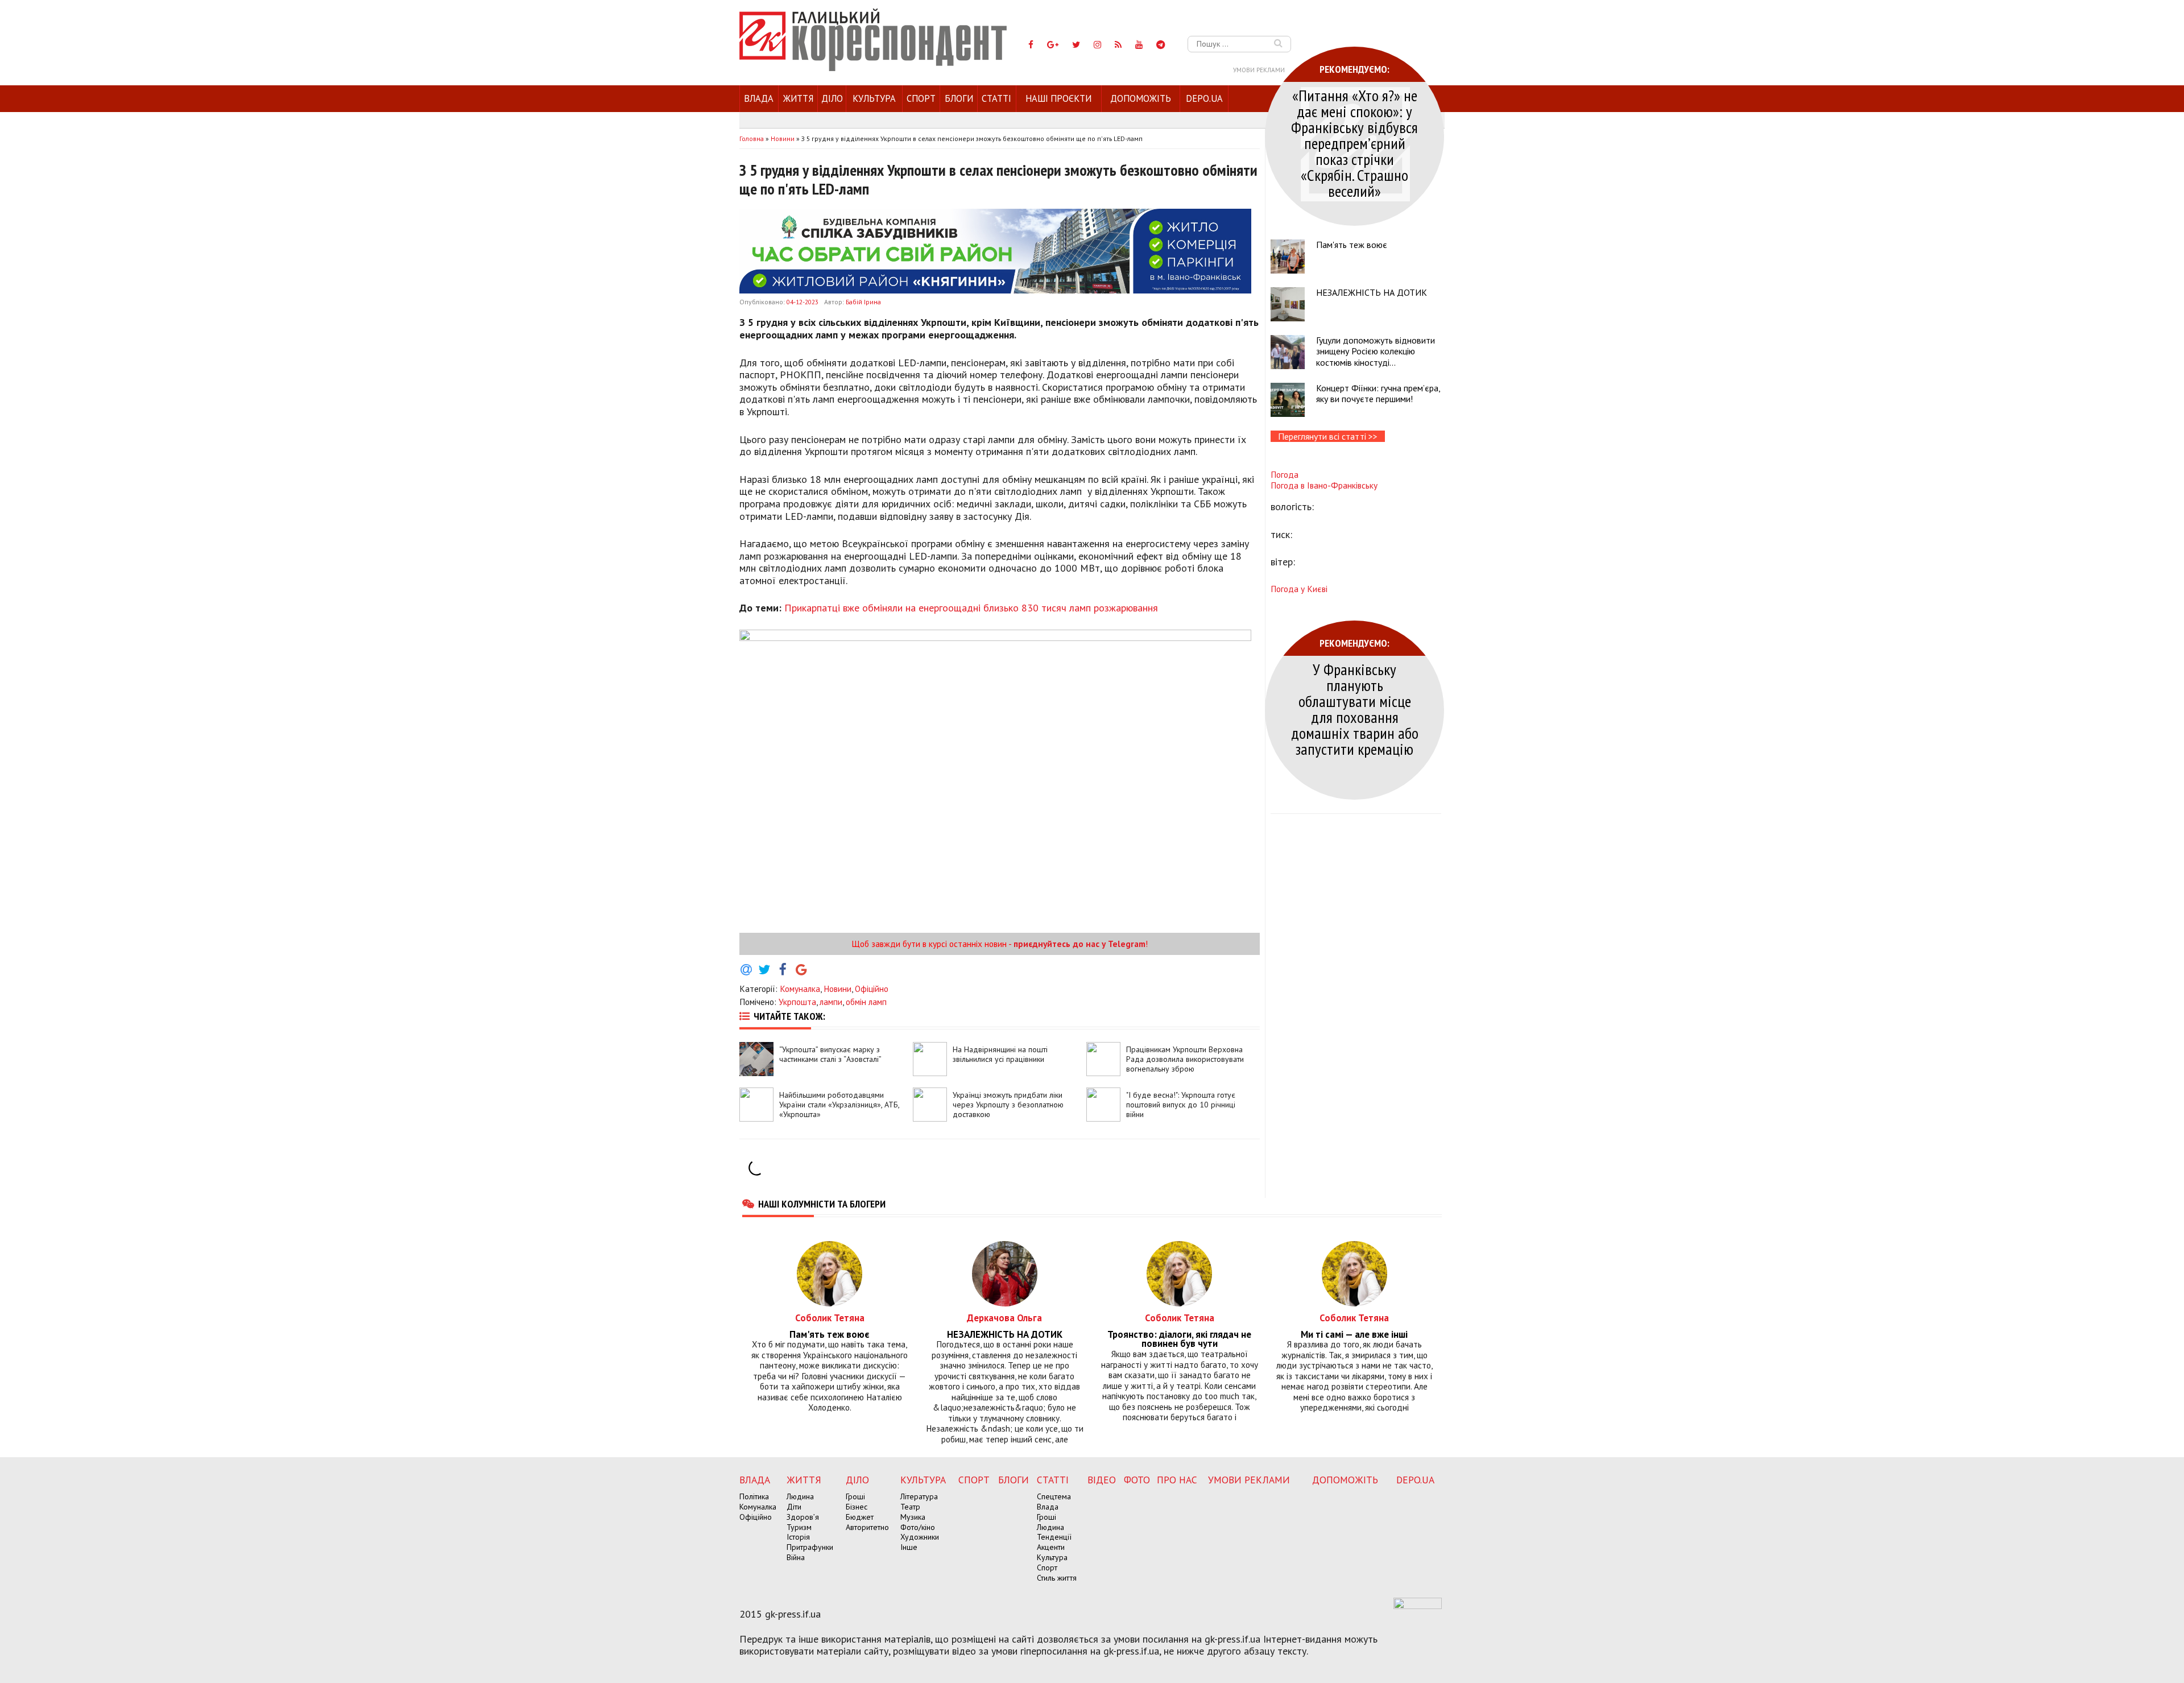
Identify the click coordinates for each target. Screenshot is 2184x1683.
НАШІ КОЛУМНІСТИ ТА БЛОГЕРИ (822, 1204)
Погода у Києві (1299, 589)
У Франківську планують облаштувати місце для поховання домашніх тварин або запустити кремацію (1355, 709)
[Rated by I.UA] (1418, 1606)
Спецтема (1054, 1496)
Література (919, 1496)
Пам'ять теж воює (1352, 245)
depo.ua (1204, 98)
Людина (800, 1496)
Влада (759, 98)
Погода (1285, 474)
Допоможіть (1141, 98)
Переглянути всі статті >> (1328, 436)
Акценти (1051, 1547)
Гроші (855, 1496)
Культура (874, 98)
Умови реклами (1259, 70)
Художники (920, 1537)
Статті (996, 98)
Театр (910, 1507)
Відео (1102, 1480)
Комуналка (800, 989)
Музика (913, 1517)
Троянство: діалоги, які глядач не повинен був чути (1179, 1339)
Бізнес (857, 1507)
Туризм (799, 1527)
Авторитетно (867, 1527)
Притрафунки (810, 1547)
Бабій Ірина (863, 302)
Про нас (1177, 1480)
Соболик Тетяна (830, 1318)
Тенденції (1054, 1537)
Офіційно (872, 989)
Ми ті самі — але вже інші (1354, 1335)
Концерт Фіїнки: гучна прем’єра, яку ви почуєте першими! (1378, 393)
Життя (798, 98)
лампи (831, 1002)
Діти (794, 1507)
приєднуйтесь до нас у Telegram (1079, 944)
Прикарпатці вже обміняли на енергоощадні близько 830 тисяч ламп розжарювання (971, 608)
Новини (837, 989)
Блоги (959, 98)
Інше (909, 1547)
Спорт (921, 98)
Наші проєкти (1058, 98)
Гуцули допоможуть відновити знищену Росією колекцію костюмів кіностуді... (1376, 351)
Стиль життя (1057, 1578)
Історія (798, 1537)
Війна (796, 1557)
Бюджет (860, 1517)
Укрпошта (797, 1002)
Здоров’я (803, 1517)
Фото (1137, 1480)
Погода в (1324, 485)
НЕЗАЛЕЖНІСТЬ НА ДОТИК (1372, 292)
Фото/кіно (918, 1527)
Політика (754, 1496)
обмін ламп (866, 1002)
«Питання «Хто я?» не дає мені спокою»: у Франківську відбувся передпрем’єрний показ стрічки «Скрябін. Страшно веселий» (1354, 143)
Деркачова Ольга (1004, 1318)
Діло (832, 98)
